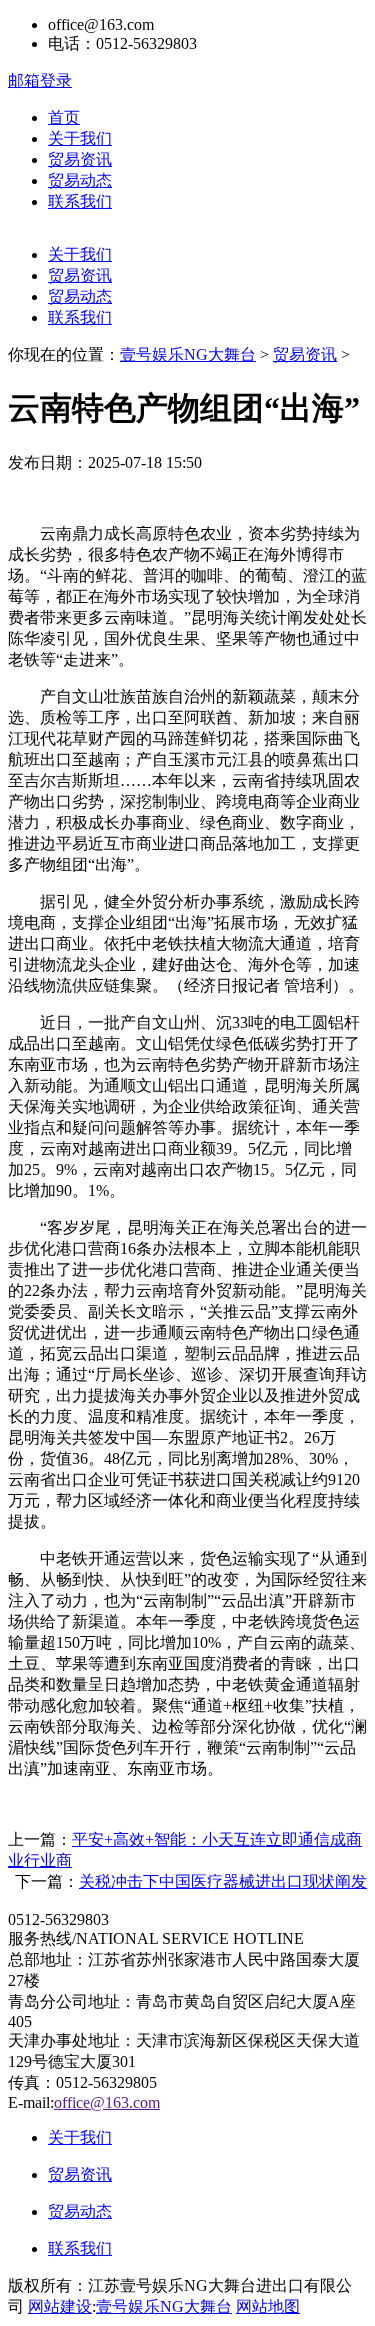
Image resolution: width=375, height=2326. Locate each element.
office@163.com (107, 2102)
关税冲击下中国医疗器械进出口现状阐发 (223, 1881)
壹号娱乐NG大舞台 (188, 354)
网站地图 (268, 2306)
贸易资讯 (80, 159)
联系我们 (80, 201)
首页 (64, 117)
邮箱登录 (40, 80)
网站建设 (60, 2306)
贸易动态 (80, 180)
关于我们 (80, 138)
